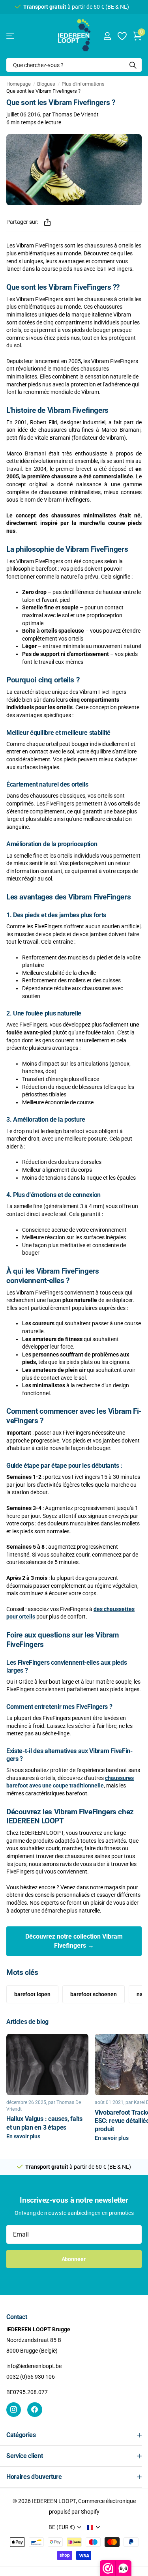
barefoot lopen (32, 1994)
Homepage (19, 84)
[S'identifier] (107, 36)
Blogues (46, 84)
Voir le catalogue (11, 36)
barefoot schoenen (94, 1994)
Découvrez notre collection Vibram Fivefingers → (74, 1941)
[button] (47, 222)
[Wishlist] (122, 36)
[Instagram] (14, 2410)
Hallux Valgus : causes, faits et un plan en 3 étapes (44, 2123)
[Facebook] (35, 2410)
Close (74, 2435)
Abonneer (74, 2259)
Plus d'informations (83, 84)
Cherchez (133, 65)
